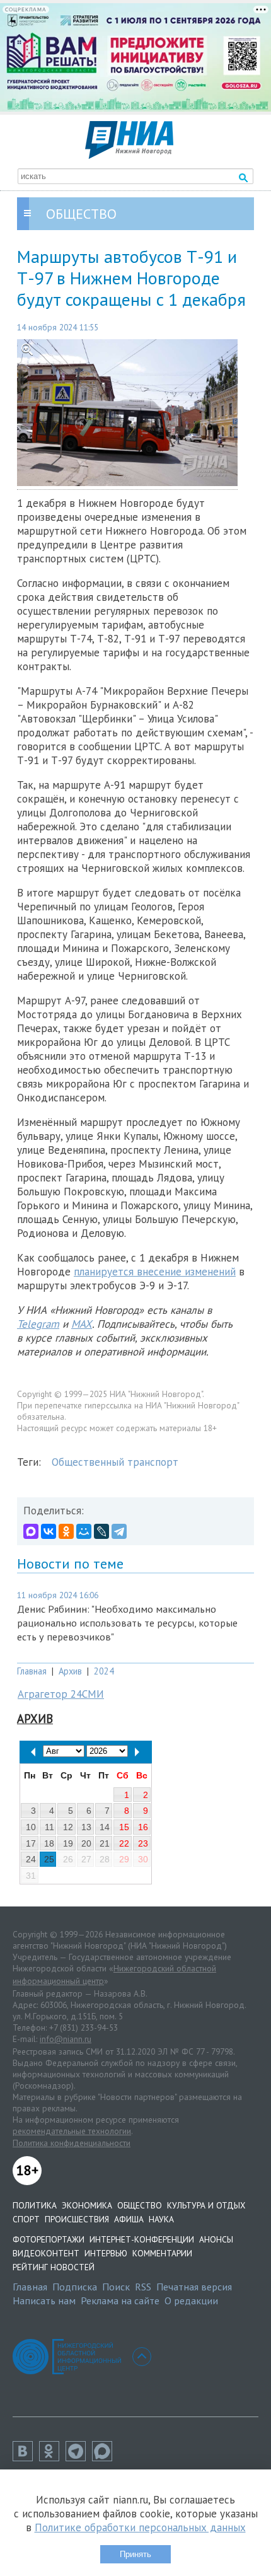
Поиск (116, 2287)
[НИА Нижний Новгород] (129, 155)
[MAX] (31, 1531)
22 (124, 1843)
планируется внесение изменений (155, 1272)
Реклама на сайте (120, 2300)
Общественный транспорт (115, 1462)
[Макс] (105, 2457)
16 (143, 1827)
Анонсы (216, 2239)
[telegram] (79, 2457)
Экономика (87, 2205)
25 (49, 1859)
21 (105, 1843)
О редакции (191, 2300)
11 (49, 1827)
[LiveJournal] (101, 1531)
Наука (161, 2219)
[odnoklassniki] (52, 2457)
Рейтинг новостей (54, 2267)
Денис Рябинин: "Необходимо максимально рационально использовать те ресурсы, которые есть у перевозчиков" (127, 1623)
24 (31, 1859)
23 (143, 1843)
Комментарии (162, 2253)
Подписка (75, 2287)
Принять (135, 2554)
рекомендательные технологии (72, 2131)
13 (86, 1827)
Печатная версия (194, 2287)
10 (31, 1827)
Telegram (38, 1324)
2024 (104, 1671)
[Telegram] (119, 1531)
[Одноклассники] (66, 1531)
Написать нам (44, 2300)
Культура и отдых (206, 2205)
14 (105, 1827)
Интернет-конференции (142, 2239)
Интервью (106, 2253)
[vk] (26, 2457)
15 (124, 1827)
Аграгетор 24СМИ (61, 1694)
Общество (140, 2205)
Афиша (129, 2219)
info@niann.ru (66, 2039)
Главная (32, 1671)
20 (86, 1843)
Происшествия (77, 2219)
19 (68, 1843)
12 (68, 1827)
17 (31, 1843)
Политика (35, 2205)
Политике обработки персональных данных (140, 2527)
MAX (82, 1324)
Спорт (26, 2219)
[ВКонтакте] (49, 1531)
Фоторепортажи (49, 2239)
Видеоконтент (46, 2253)
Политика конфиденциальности (72, 2143)
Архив (70, 1671)
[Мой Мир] (84, 1531)
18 (49, 1843)
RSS (143, 2287)
